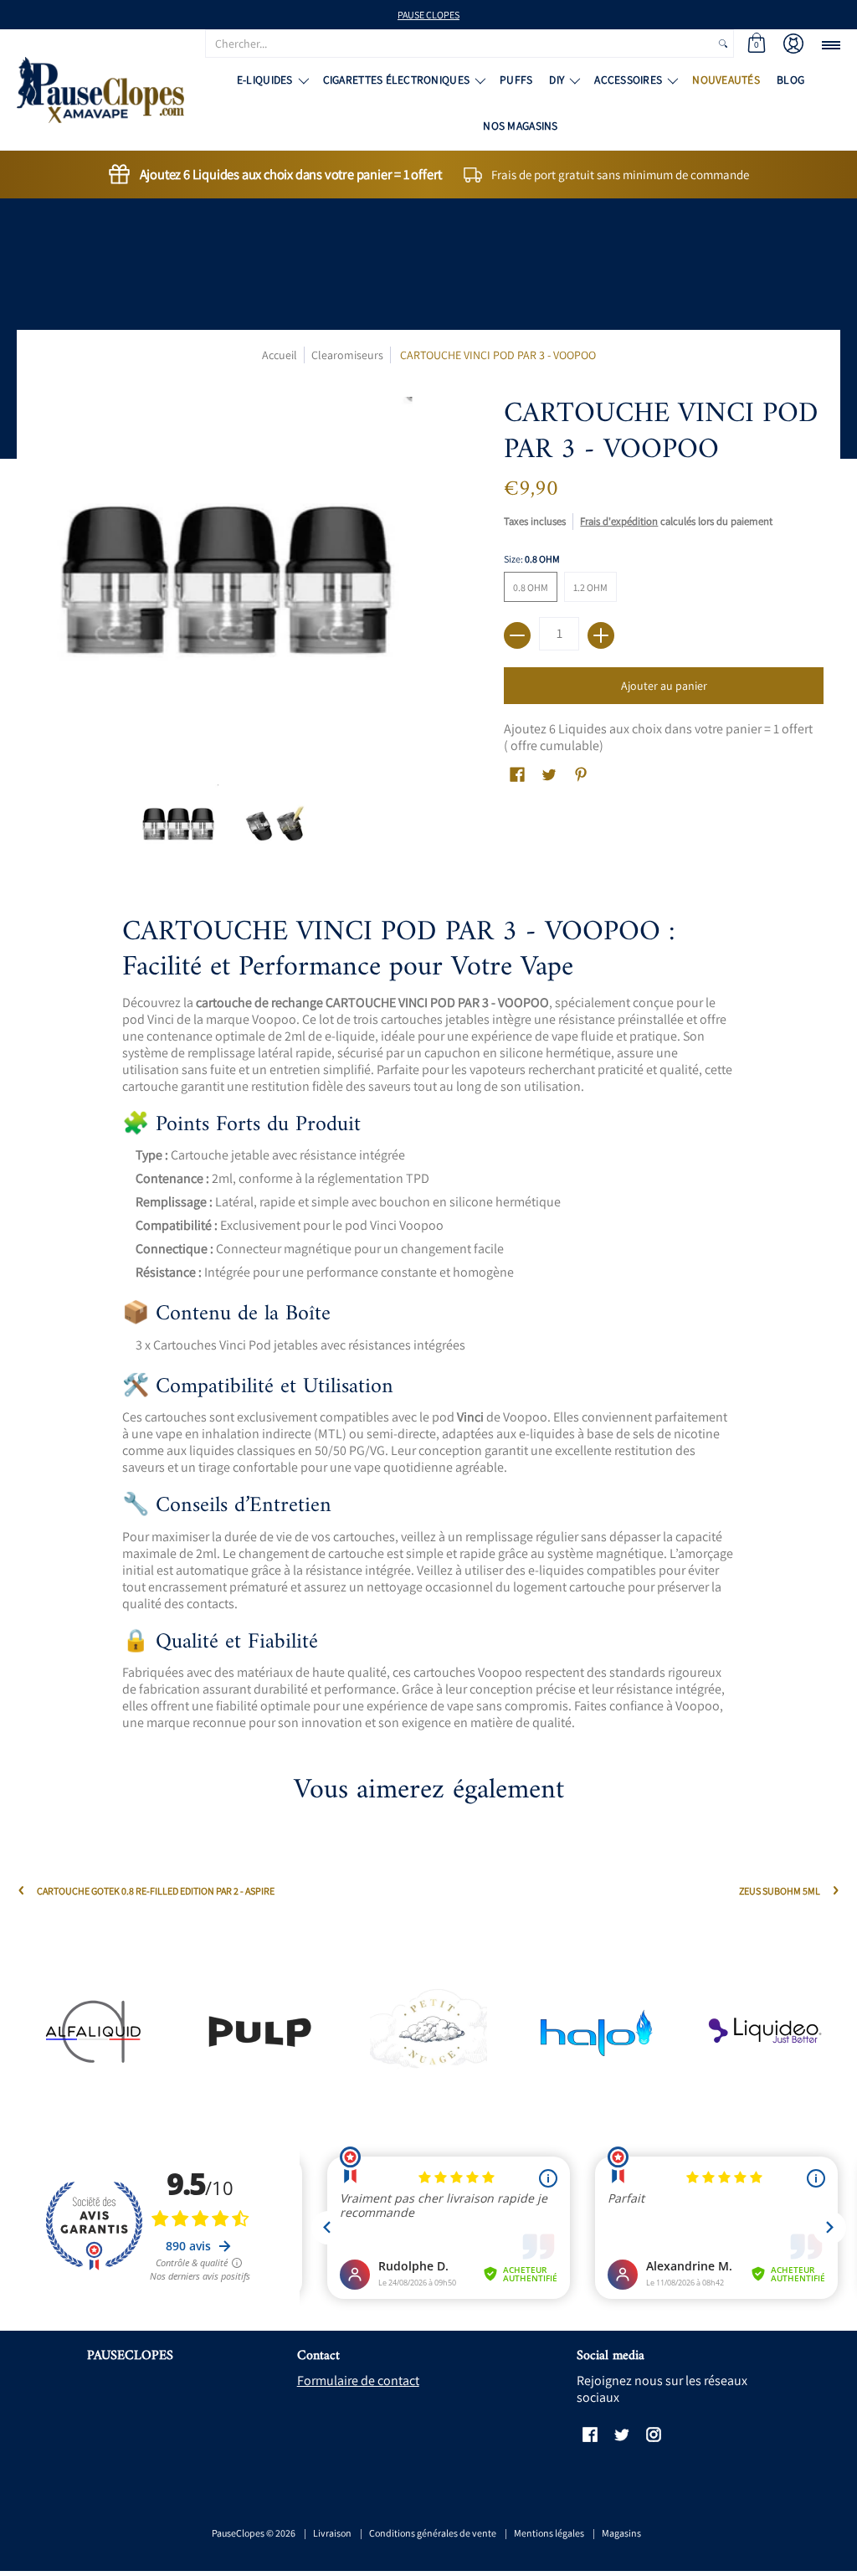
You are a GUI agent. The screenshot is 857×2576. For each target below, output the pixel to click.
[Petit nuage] (429, 2032)
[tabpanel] (429, 1328)
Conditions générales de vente (433, 2533)
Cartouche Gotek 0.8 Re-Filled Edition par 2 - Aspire (156, 1891)
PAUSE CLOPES (428, 15)
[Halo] (596, 2031)
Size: (532, 559)
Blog (790, 80)
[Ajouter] (601, 635)
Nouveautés (726, 80)
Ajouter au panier (664, 686)
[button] (757, 44)
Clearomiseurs (347, 355)
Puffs (516, 80)
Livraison (332, 2533)
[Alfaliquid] (92, 2031)
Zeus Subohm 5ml (780, 1891)
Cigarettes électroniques (396, 80)
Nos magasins (520, 126)
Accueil (280, 355)
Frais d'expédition (619, 521)
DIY (557, 80)
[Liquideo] (765, 2031)
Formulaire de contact (358, 2381)
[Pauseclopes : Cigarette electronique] (100, 90)
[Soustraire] (517, 635)
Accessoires (628, 80)
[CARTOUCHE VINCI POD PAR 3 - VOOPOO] (179, 825)
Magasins (621, 2533)
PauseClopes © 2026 (254, 2533)
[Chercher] (723, 44)
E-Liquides (265, 80)
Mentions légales (549, 2533)
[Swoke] (261, 2031)
